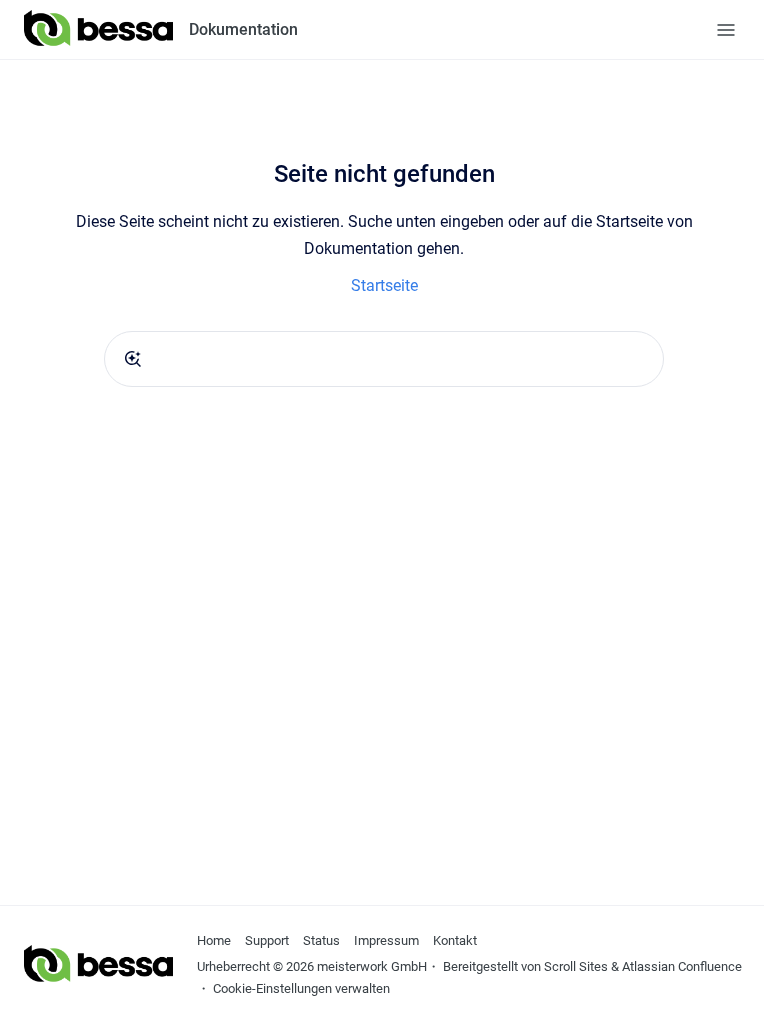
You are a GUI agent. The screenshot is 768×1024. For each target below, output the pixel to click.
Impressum (386, 940)
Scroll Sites (576, 966)
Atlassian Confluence (682, 966)
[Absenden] (133, 359)
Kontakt (455, 940)
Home (214, 940)
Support (267, 940)
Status (321, 940)
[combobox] (384, 359)
